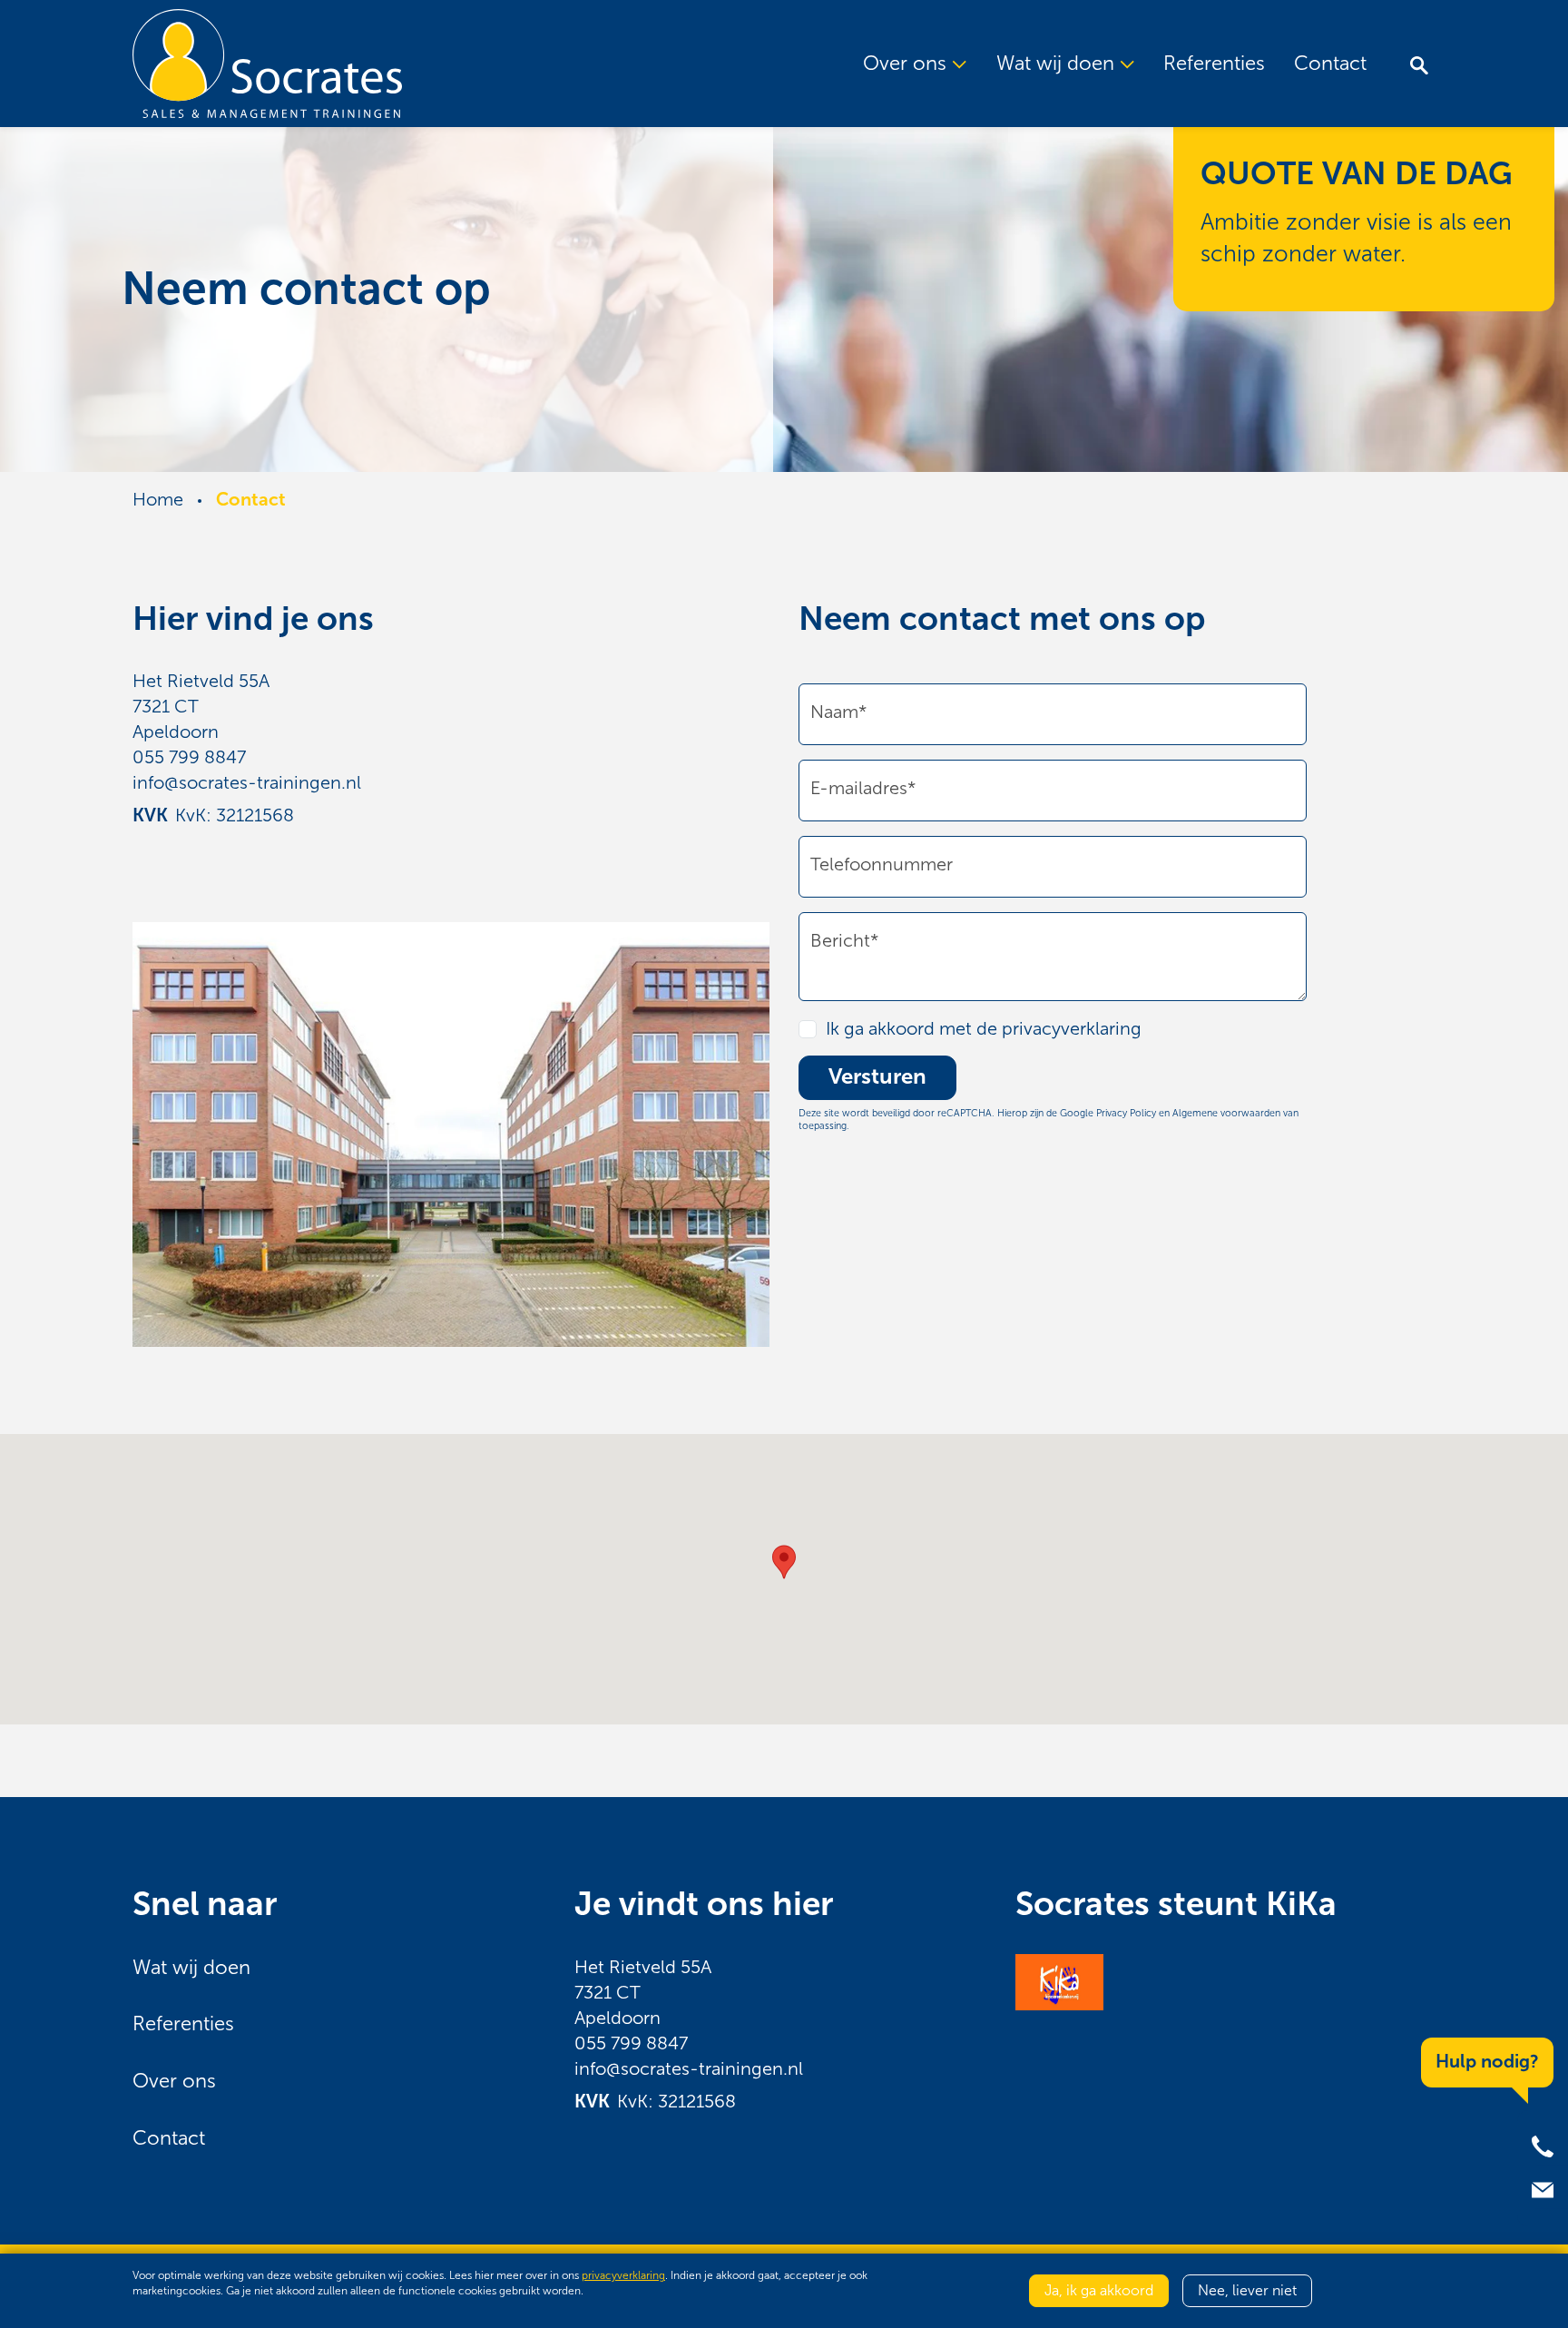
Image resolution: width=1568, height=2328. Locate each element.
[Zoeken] (1419, 64)
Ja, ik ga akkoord (1099, 2290)
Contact (1330, 64)
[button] (784, 1562)
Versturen (877, 1077)
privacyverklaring (1072, 1028)
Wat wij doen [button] (1058, 64)
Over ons (174, 2081)
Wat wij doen (191, 1968)
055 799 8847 (189, 757)
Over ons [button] (907, 64)
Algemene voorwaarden (1226, 1113)
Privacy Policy (1126, 1113)
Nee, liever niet (1247, 2290)
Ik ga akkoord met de (984, 1028)
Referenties (1214, 64)
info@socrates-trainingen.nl (247, 782)
